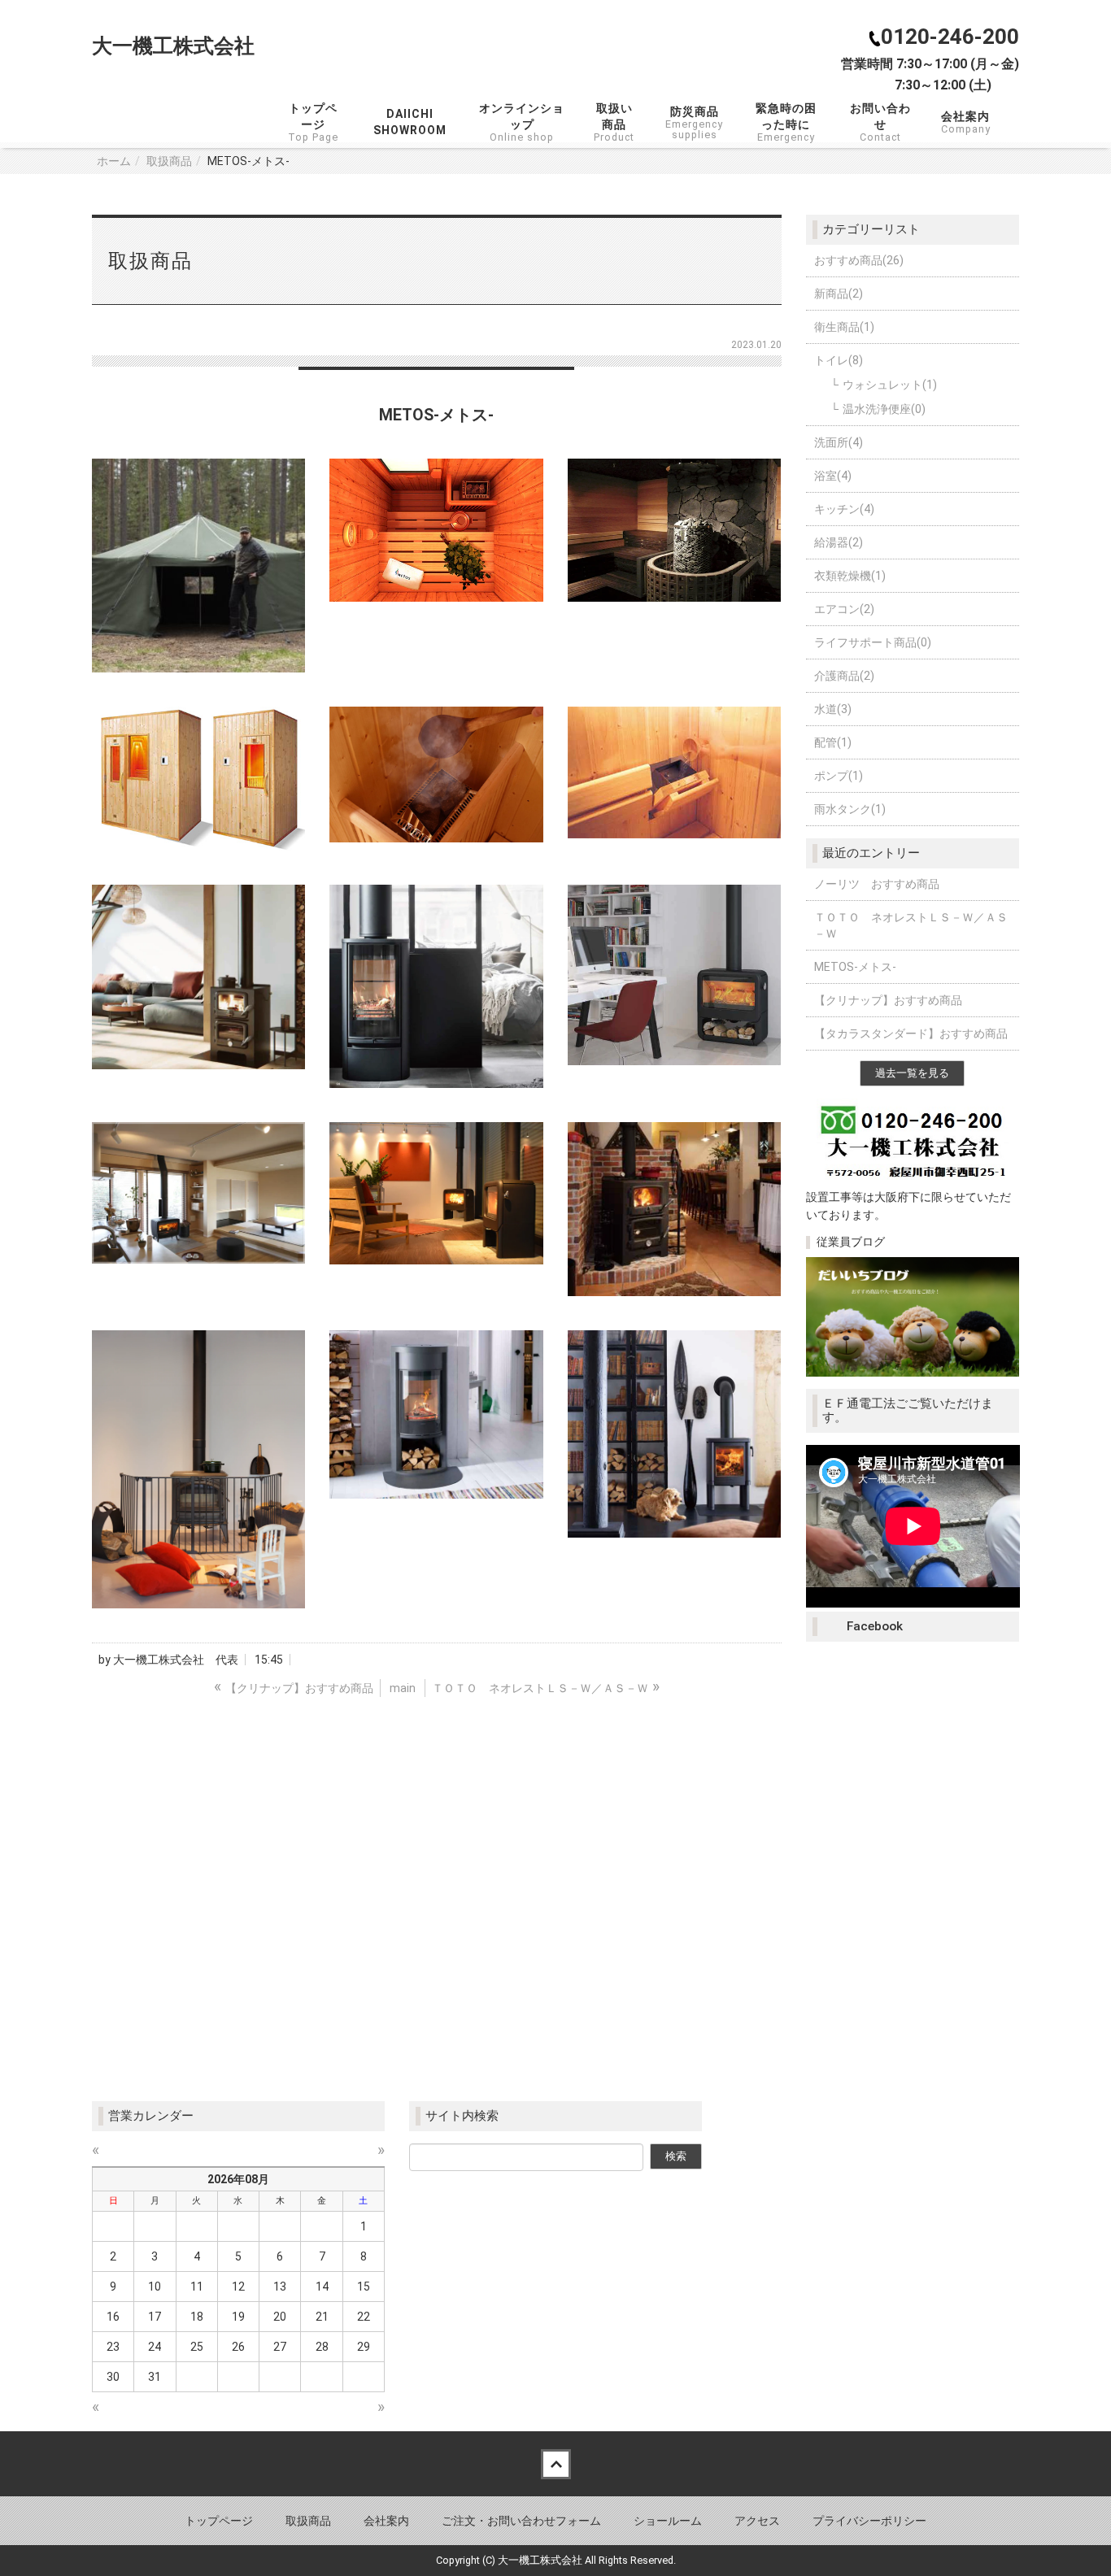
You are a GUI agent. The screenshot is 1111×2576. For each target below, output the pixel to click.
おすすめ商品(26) (859, 260)
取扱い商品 (614, 122)
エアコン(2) (844, 609)
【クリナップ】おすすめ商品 (888, 1000)
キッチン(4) (844, 509)
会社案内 (966, 122)
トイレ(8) (839, 360)
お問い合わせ (883, 122)
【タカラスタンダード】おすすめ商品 (911, 1033)
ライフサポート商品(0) (873, 642)
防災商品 (694, 123)
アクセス (757, 2521)
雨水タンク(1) (850, 809)
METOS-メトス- (855, 967)
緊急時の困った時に (786, 122)
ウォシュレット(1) (890, 385)
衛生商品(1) (844, 327)
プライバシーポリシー (869, 2521)
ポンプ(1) (839, 776)
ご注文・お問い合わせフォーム (521, 2521)
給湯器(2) (839, 542)
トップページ (316, 122)
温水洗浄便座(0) (884, 409)
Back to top (555, 2464)
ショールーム (668, 2521)
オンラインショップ (523, 122)
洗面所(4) (839, 442)
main (403, 1688)
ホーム (114, 161)
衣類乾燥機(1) (850, 576)
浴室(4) (833, 476)
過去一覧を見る (912, 1073)
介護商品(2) (844, 676)
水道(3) (833, 709)
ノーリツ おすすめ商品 (877, 884)
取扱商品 (169, 161)
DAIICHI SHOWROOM (410, 122)
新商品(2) (839, 294)
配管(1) (833, 742)
